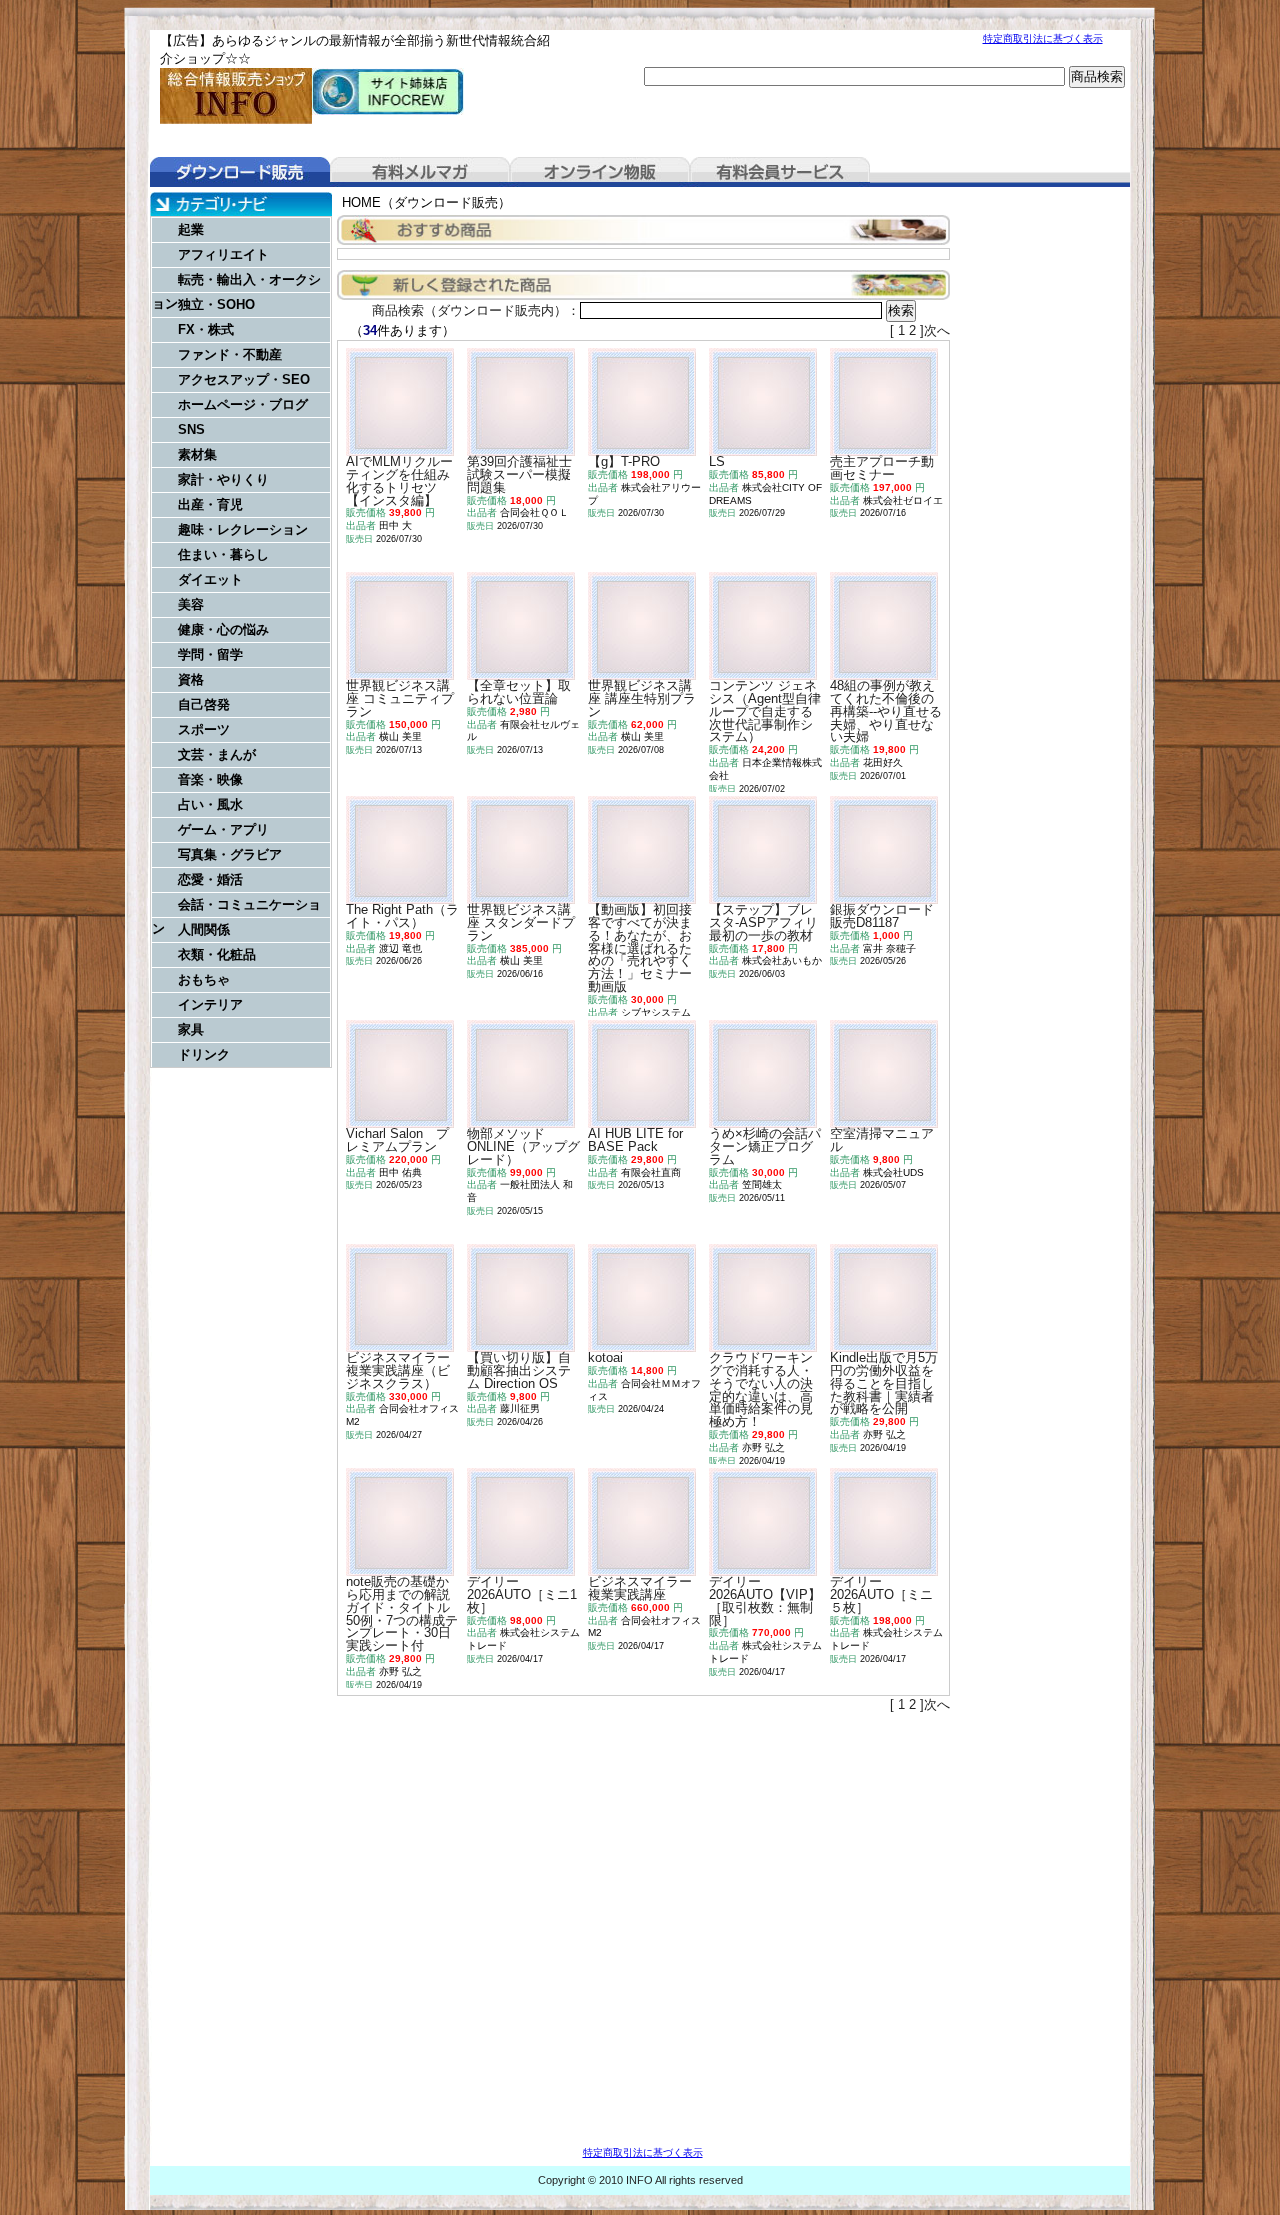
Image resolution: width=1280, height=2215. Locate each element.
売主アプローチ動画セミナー (882, 468)
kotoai (605, 1357)
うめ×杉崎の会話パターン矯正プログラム (765, 1146)
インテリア (210, 1004)
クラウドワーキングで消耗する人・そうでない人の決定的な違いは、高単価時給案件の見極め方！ (761, 1389)
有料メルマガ (420, 172)
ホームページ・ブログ (243, 404)
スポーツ (204, 729)
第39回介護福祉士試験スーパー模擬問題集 (519, 474)
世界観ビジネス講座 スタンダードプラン (521, 922)
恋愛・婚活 (210, 879)
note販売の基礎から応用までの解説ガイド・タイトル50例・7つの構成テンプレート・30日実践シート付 (402, 1613)
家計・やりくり (223, 479)
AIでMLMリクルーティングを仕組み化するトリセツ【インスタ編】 (399, 480)
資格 (191, 679)
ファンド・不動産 (230, 354)
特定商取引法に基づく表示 (1043, 38)
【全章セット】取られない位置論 (519, 692)
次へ (937, 330)
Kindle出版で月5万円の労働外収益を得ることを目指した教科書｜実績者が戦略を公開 (884, 1383)
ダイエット (210, 579)
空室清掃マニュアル (882, 1140)
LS (717, 461)
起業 (191, 229)
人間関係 (204, 929)
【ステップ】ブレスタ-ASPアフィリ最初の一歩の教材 (763, 922)
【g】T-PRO (624, 461)
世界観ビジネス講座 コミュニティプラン (400, 698)
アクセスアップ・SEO (244, 379)
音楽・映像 (210, 779)
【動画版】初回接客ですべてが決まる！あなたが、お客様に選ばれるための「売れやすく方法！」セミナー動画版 (640, 948)
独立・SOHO (216, 304)
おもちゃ (204, 979)
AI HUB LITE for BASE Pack (635, 1140)
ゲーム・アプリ (223, 829)
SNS (191, 429)
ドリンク (204, 1054)
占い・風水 (210, 804)
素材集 (197, 454)
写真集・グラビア (230, 854)
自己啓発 (204, 704)
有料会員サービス (780, 172)
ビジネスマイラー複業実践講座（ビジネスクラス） (398, 1370)
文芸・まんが (217, 754)
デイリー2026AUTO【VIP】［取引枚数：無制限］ (765, 1600)
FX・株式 (206, 329)
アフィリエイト (223, 254)
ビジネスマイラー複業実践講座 (640, 1588)
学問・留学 (210, 654)
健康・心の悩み (223, 629)
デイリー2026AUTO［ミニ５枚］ (881, 1594)
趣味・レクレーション (243, 529)
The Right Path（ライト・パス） (402, 916)
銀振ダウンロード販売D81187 (882, 916)
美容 (191, 604)
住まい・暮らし (223, 554)
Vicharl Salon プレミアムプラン (397, 1140)
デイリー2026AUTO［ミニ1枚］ (522, 1594)
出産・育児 (210, 504)
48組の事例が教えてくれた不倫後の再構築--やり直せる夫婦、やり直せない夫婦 (886, 711)
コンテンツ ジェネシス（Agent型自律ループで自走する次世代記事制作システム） (765, 711)
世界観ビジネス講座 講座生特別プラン (642, 698)
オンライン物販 (600, 172)
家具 (191, 1029)
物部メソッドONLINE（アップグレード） (523, 1146)
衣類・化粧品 (217, 954)
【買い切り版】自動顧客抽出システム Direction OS (519, 1370)
